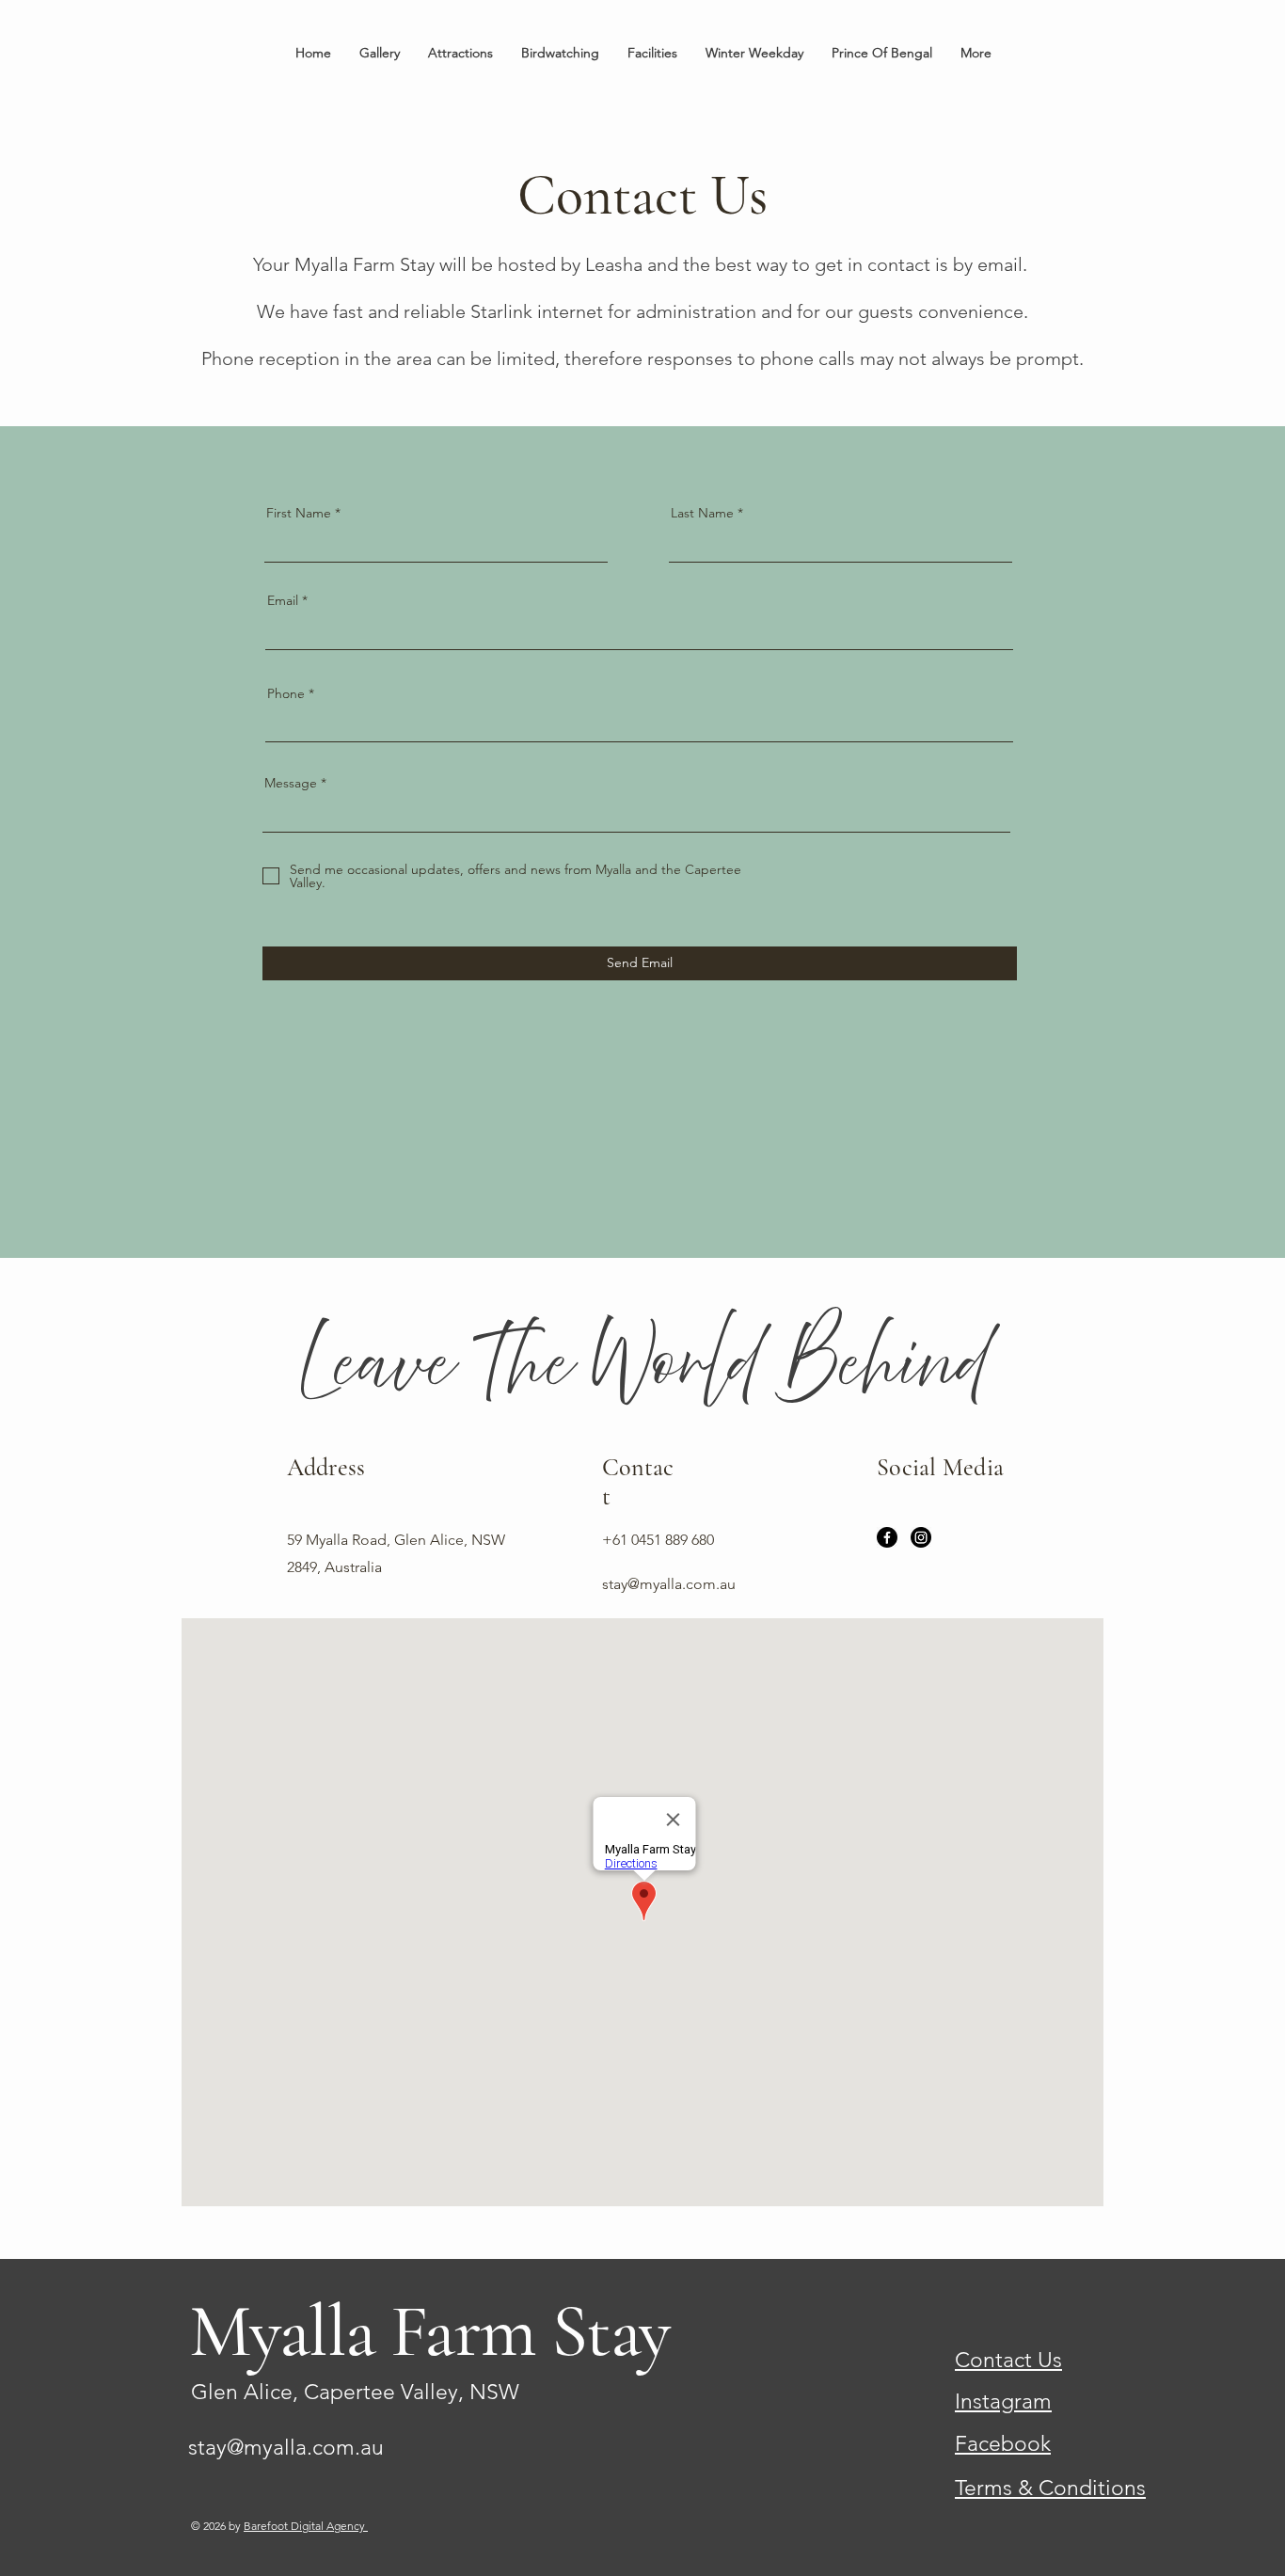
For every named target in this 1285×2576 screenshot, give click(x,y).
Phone (286, 693)
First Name (299, 513)
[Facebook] (887, 1537)
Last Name (702, 513)
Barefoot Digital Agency (306, 2526)
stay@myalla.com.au (286, 2448)
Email (283, 600)
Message (291, 783)
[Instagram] (921, 1537)
